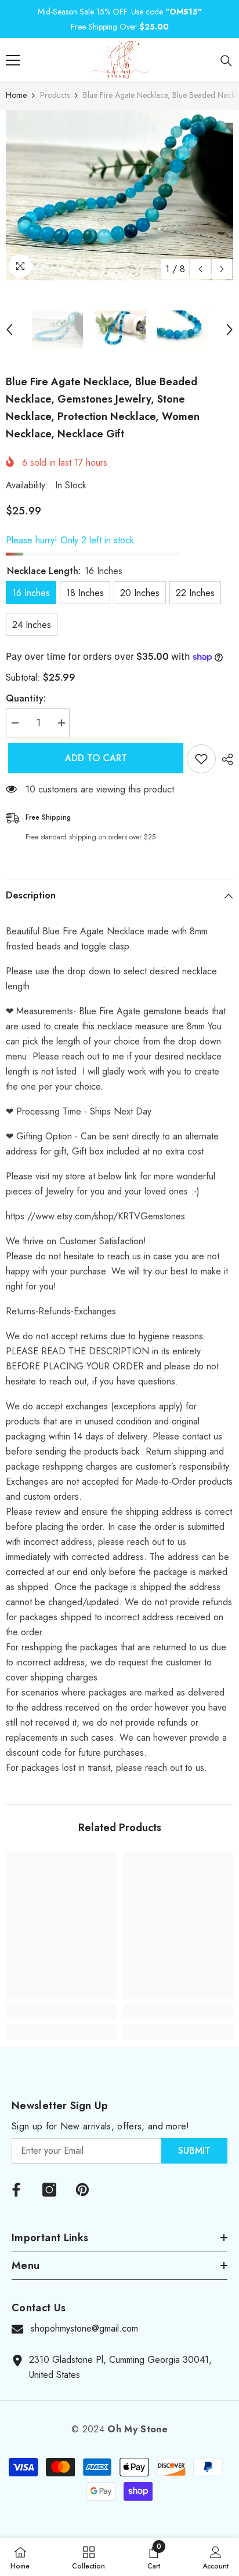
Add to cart (94, 758)
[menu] (13, 60)
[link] (61, 2011)
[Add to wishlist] (201, 759)
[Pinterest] (82, 2190)
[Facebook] (16, 2190)
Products (55, 95)
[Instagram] (49, 2190)
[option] (119, 195)
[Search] (226, 61)
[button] (200, 269)
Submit (194, 2151)
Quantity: (26, 698)
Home (16, 95)
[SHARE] (224, 759)
